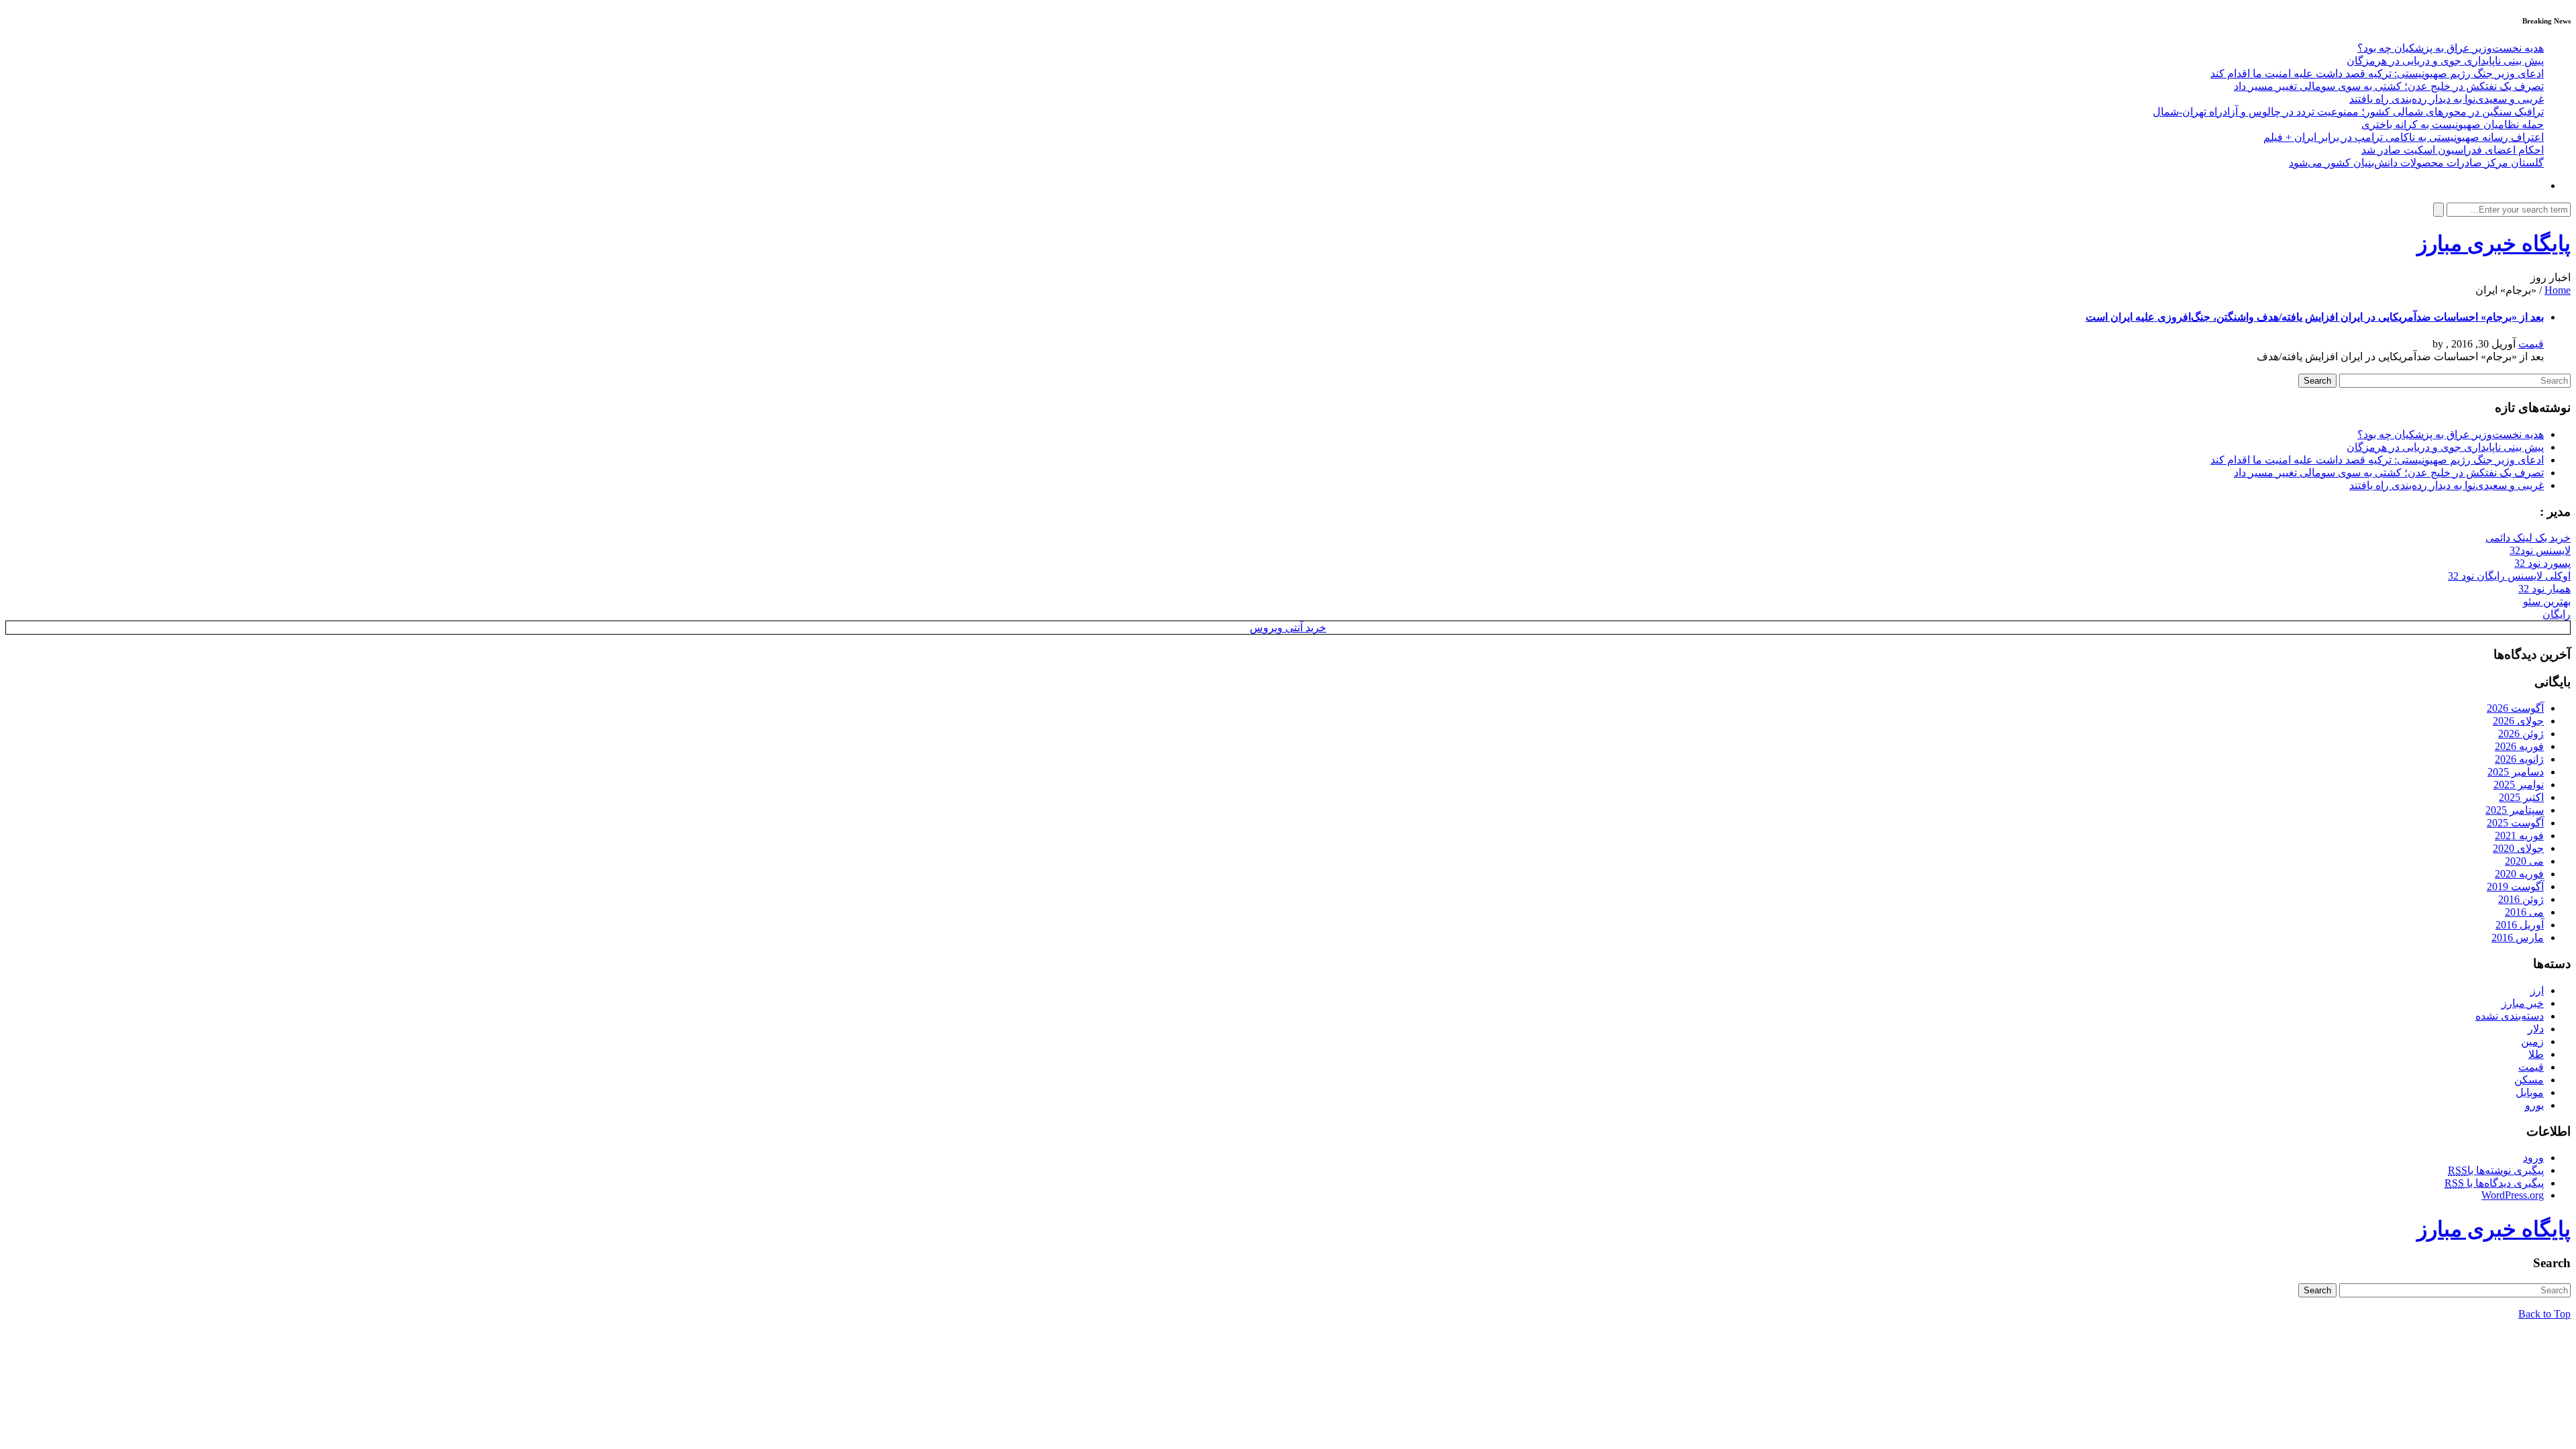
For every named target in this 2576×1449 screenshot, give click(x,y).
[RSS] (2540, 185)
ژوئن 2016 (2521, 899)
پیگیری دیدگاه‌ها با (2494, 1183)
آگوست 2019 (2515, 887)
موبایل (2530, 1092)
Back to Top (2544, 1314)
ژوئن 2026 (2521, 734)
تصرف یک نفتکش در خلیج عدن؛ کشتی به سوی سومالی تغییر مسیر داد (2389, 86)
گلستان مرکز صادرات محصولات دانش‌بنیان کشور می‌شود (2416, 163)
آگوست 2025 (2515, 823)
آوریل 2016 (2520, 925)
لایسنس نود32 (2540, 550)
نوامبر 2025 (2519, 785)
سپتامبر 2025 (2515, 810)
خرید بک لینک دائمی (2528, 538)
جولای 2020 (2518, 848)
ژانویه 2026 (2519, 759)
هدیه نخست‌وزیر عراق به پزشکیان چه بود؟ (2451, 48)
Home (2558, 290)
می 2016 (2524, 912)
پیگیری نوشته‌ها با (2496, 1170)
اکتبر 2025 (2521, 797)
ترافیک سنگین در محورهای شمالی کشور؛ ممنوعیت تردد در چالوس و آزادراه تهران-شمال (2348, 112)
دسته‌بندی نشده (2510, 1016)
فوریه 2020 (2519, 874)
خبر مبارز (2523, 1003)
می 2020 (2524, 861)
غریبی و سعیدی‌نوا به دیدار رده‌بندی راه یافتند (2447, 99)
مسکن (2529, 1080)
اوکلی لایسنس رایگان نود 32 (2509, 576)
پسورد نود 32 (2542, 563)
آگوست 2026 (2515, 708)
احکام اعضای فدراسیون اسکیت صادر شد (2453, 150)
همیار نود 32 (2544, 589)
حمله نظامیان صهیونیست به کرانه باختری (2453, 124)
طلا (2536, 1054)
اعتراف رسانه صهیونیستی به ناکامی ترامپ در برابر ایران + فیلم (2404, 137)
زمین (2532, 1041)
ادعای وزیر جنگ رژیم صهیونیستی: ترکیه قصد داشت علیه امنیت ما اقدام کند (2377, 73)
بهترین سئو (2547, 601)
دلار (2536, 1029)
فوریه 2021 (2519, 836)
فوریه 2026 (2519, 746)
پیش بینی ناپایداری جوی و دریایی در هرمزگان (2445, 61)
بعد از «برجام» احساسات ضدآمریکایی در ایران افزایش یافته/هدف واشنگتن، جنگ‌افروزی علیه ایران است (2315, 317)
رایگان (2557, 614)
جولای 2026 (2518, 721)
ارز (2537, 990)
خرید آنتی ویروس (1288, 628)
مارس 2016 (2518, 937)
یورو (2534, 1105)
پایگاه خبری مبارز (2494, 244)
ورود (2533, 1158)
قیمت (2531, 344)
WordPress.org (2513, 1195)
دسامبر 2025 (2516, 772)
